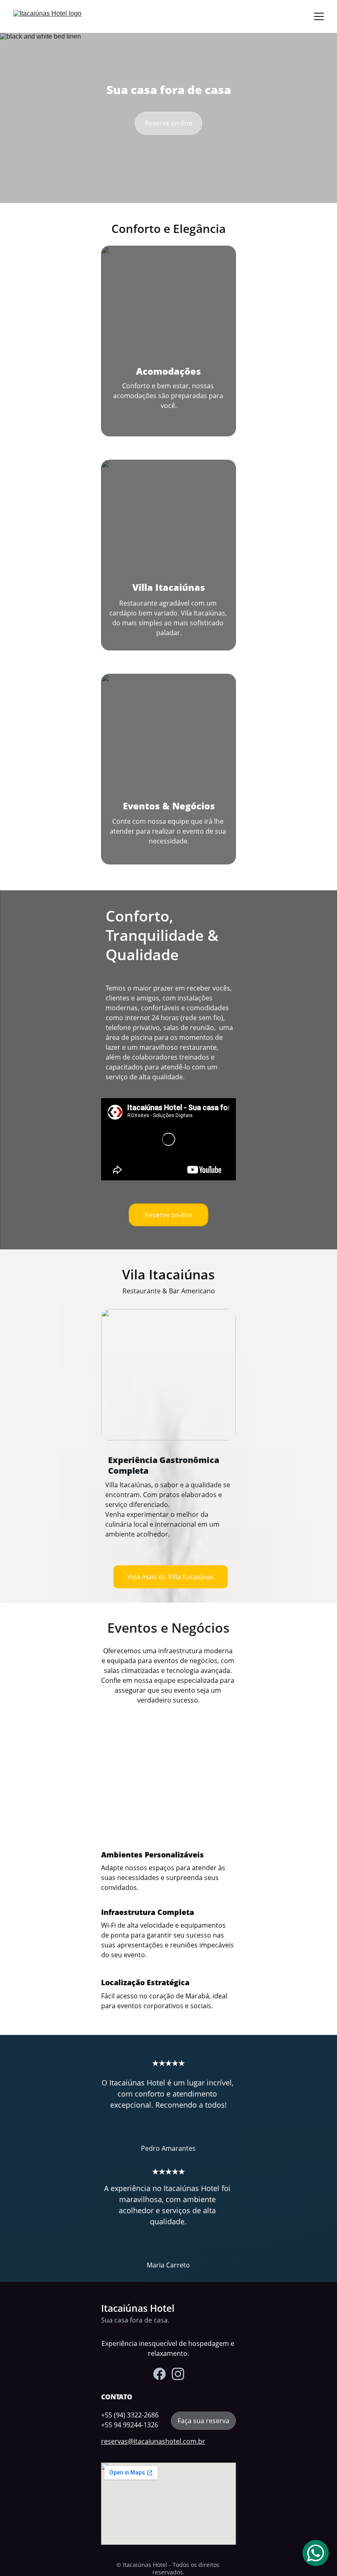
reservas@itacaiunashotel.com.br (153, 2441)
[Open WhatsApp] (316, 2553)
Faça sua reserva (203, 2421)
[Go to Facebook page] (159, 2374)
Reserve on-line (168, 123)
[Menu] (319, 16)
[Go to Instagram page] (178, 2374)
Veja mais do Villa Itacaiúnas (171, 1577)
